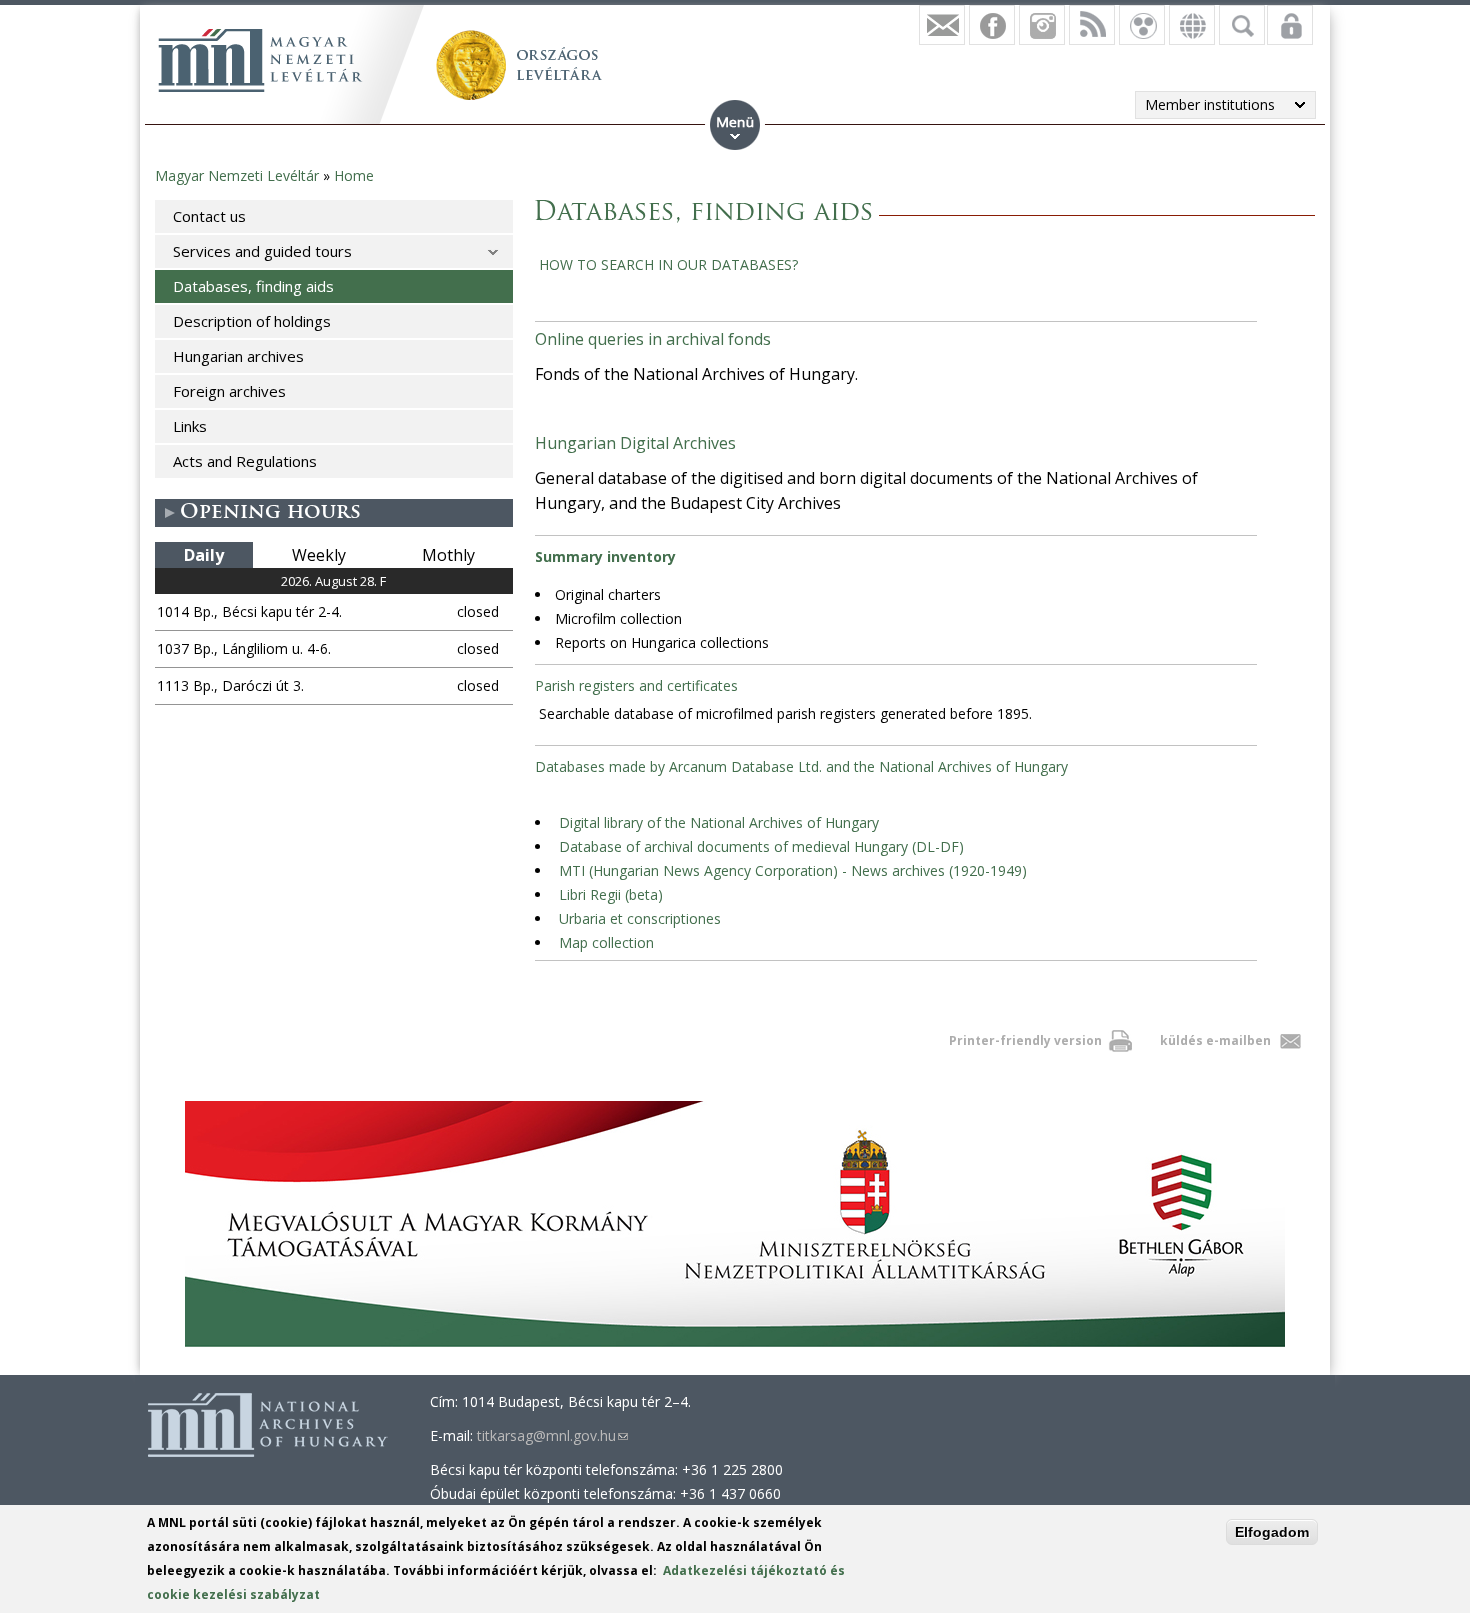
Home (354, 175)
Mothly (448, 555)
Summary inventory (605, 556)
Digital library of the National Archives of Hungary (719, 822)
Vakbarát (1142, 25)
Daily (204, 555)
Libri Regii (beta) (611, 894)
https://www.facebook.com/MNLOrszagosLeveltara (992, 25)
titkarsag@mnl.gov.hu (552, 1435)
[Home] (260, 60)
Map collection (606, 942)
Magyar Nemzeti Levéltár (237, 175)
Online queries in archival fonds (653, 339)
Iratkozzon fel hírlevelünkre (942, 25)
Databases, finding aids (253, 286)
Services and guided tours (262, 251)
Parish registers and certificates (636, 685)
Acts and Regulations (245, 461)
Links (190, 426)
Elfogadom (1272, 1532)
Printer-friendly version (1025, 1040)
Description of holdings (252, 321)
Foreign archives (229, 391)
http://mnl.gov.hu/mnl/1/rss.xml (1092, 25)
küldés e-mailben (1215, 1040)
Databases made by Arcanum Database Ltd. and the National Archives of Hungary (801, 766)
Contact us (209, 216)
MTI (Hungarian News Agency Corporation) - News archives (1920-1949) (793, 870)
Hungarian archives (238, 356)
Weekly (319, 555)
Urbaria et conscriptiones (640, 918)
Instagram (1042, 25)
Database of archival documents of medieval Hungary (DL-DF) (761, 846)
